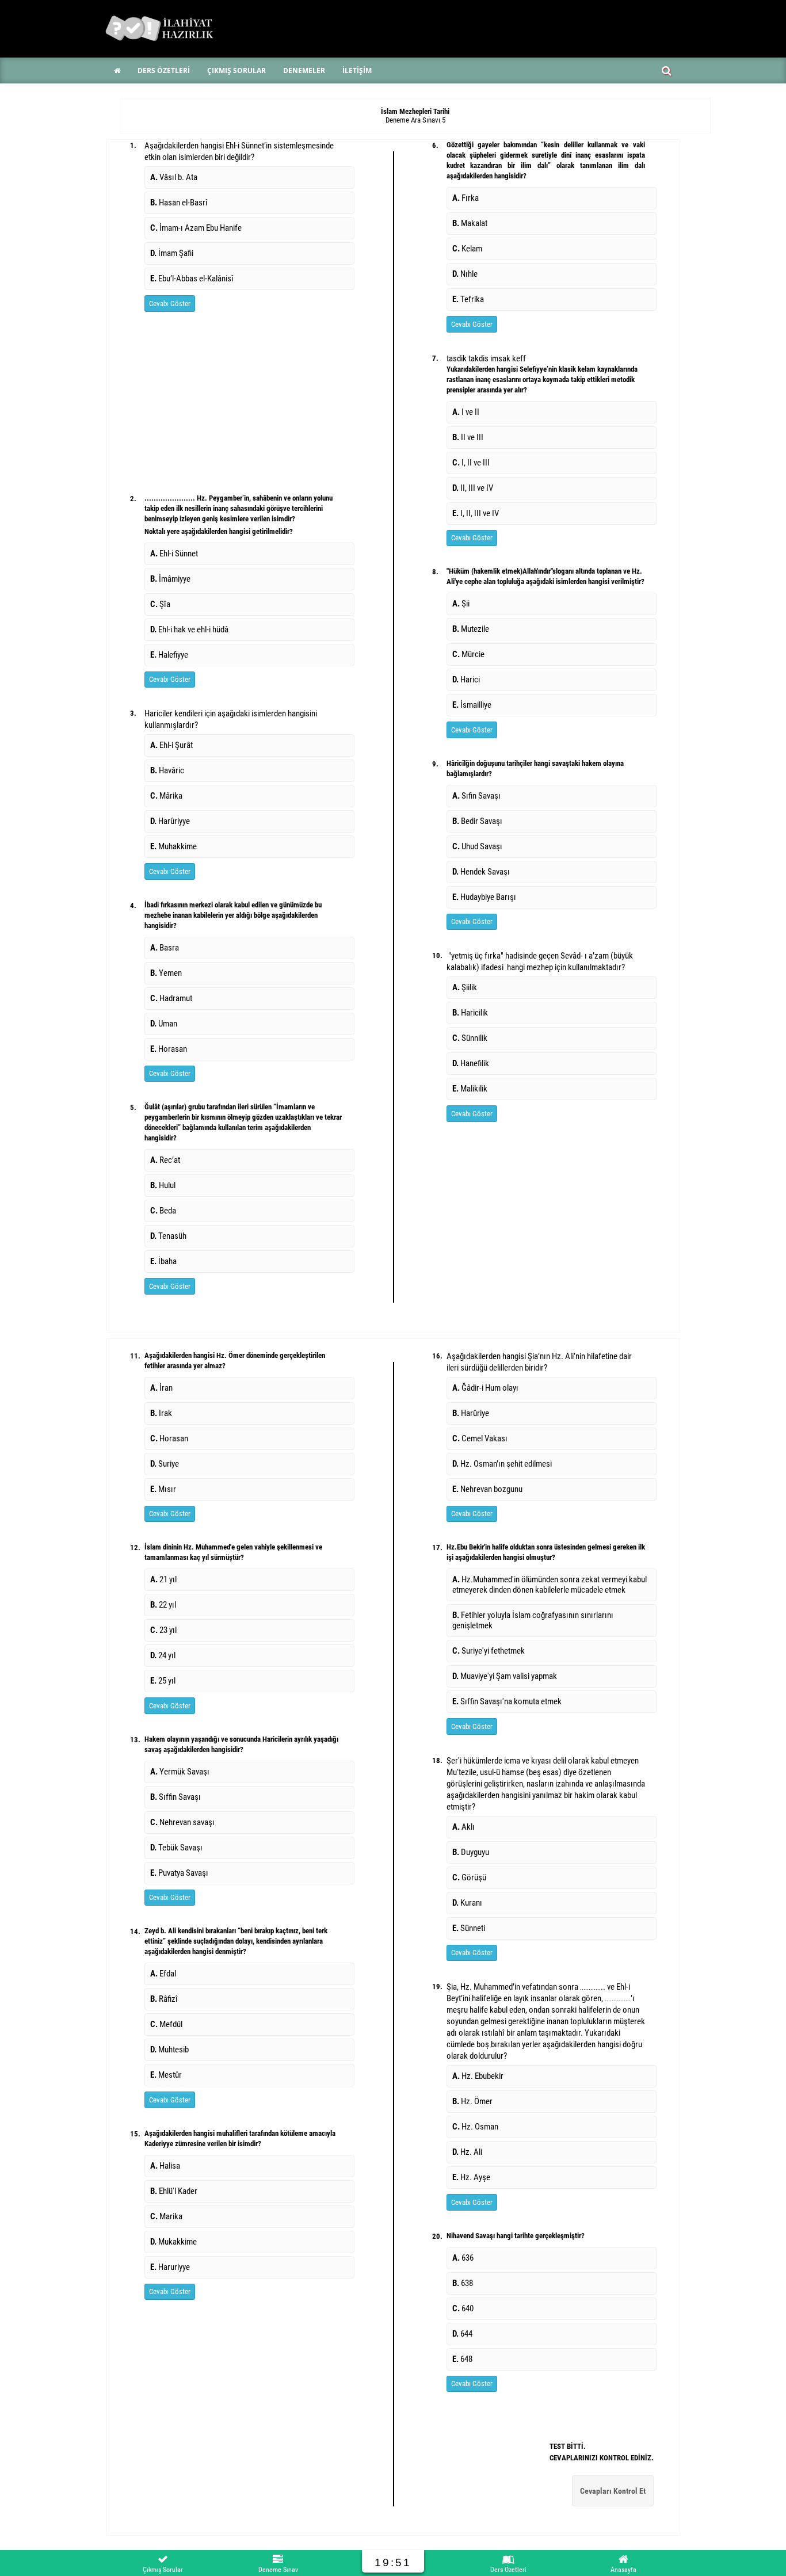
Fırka (466, 198)
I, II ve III (471, 463)
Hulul (163, 1185)
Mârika (166, 796)
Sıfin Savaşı (476, 796)
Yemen (166, 973)
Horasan (169, 1049)
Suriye (165, 1464)
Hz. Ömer (472, 2101)
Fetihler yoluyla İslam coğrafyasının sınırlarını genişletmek (533, 1620)
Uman (164, 1024)
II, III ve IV (473, 488)
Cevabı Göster (170, 304)
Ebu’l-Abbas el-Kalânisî (192, 278)
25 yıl (163, 1681)
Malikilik (470, 1089)
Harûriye (472, 1413)
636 (463, 2258)
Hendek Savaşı (481, 872)
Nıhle (465, 274)
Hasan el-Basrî (179, 203)
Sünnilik (470, 1038)
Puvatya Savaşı (179, 1873)
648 (462, 2359)
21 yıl (163, 1579)
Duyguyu (471, 1852)
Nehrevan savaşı (182, 1822)
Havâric (167, 770)
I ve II (466, 412)
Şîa (160, 604)
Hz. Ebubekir (478, 2076)
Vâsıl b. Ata (174, 177)
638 (463, 2283)
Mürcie (468, 654)
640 (463, 2308)
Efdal (163, 1974)
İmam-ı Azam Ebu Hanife (196, 228)
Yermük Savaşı (180, 1772)
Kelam (467, 249)
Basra (165, 948)
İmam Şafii (172, 253)
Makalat (470, 223)
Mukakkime (173, 2242)
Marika (166, 2216)
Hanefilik (471, 1063)
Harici (466, 680)
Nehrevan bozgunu (488, 1489)
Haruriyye (170, 2267)
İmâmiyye (170, 579)
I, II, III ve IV (476, 513)
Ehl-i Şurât (171, 745)
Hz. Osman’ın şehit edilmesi (503, 1464)
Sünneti (469, 1928)
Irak (161, 1413)
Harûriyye (170, 821)
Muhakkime (173, 846)
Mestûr (166, 2075)
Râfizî (164, 1999)
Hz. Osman (475, 2127)
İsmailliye (472, 705)
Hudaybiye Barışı (484, 897)
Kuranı (467, 1903)
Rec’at (165, 1160)
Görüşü (469, 1877)
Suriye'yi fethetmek (489, 1651)
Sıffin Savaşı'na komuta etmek (507, 1701)
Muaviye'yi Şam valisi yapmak (505, 1676)
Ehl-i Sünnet (174, 554)
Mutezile (471, 629)
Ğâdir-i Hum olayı (486, 1388)
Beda (163, 1211)
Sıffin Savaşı (175, 1797)
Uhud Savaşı (477, 846)
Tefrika (468, 299)
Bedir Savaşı (477, 821)
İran (161, 1388)
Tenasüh (168, 1236)
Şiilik (465, 987)
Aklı (463, 1827)
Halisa (165, 2166)
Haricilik (470, 1013)
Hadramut (171, 998)
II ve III (468, 437)
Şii (461, 604)
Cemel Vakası (481, 1438)
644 (462, 2334)
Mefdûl (166, 2024)
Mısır (163, 1489)
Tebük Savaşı (176, 1848)
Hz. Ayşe (471, 2177)
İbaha (163, 1261)
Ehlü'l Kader (174, 2191)
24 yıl (163, 1655)
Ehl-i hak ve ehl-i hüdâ (189, 629)
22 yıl (163, 1605)
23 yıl (163, 1630)
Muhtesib (169, 2050)
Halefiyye (169, 655)
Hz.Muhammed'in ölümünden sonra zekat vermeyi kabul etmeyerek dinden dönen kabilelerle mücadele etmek (550, 1585)
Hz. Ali (467, 2152)
